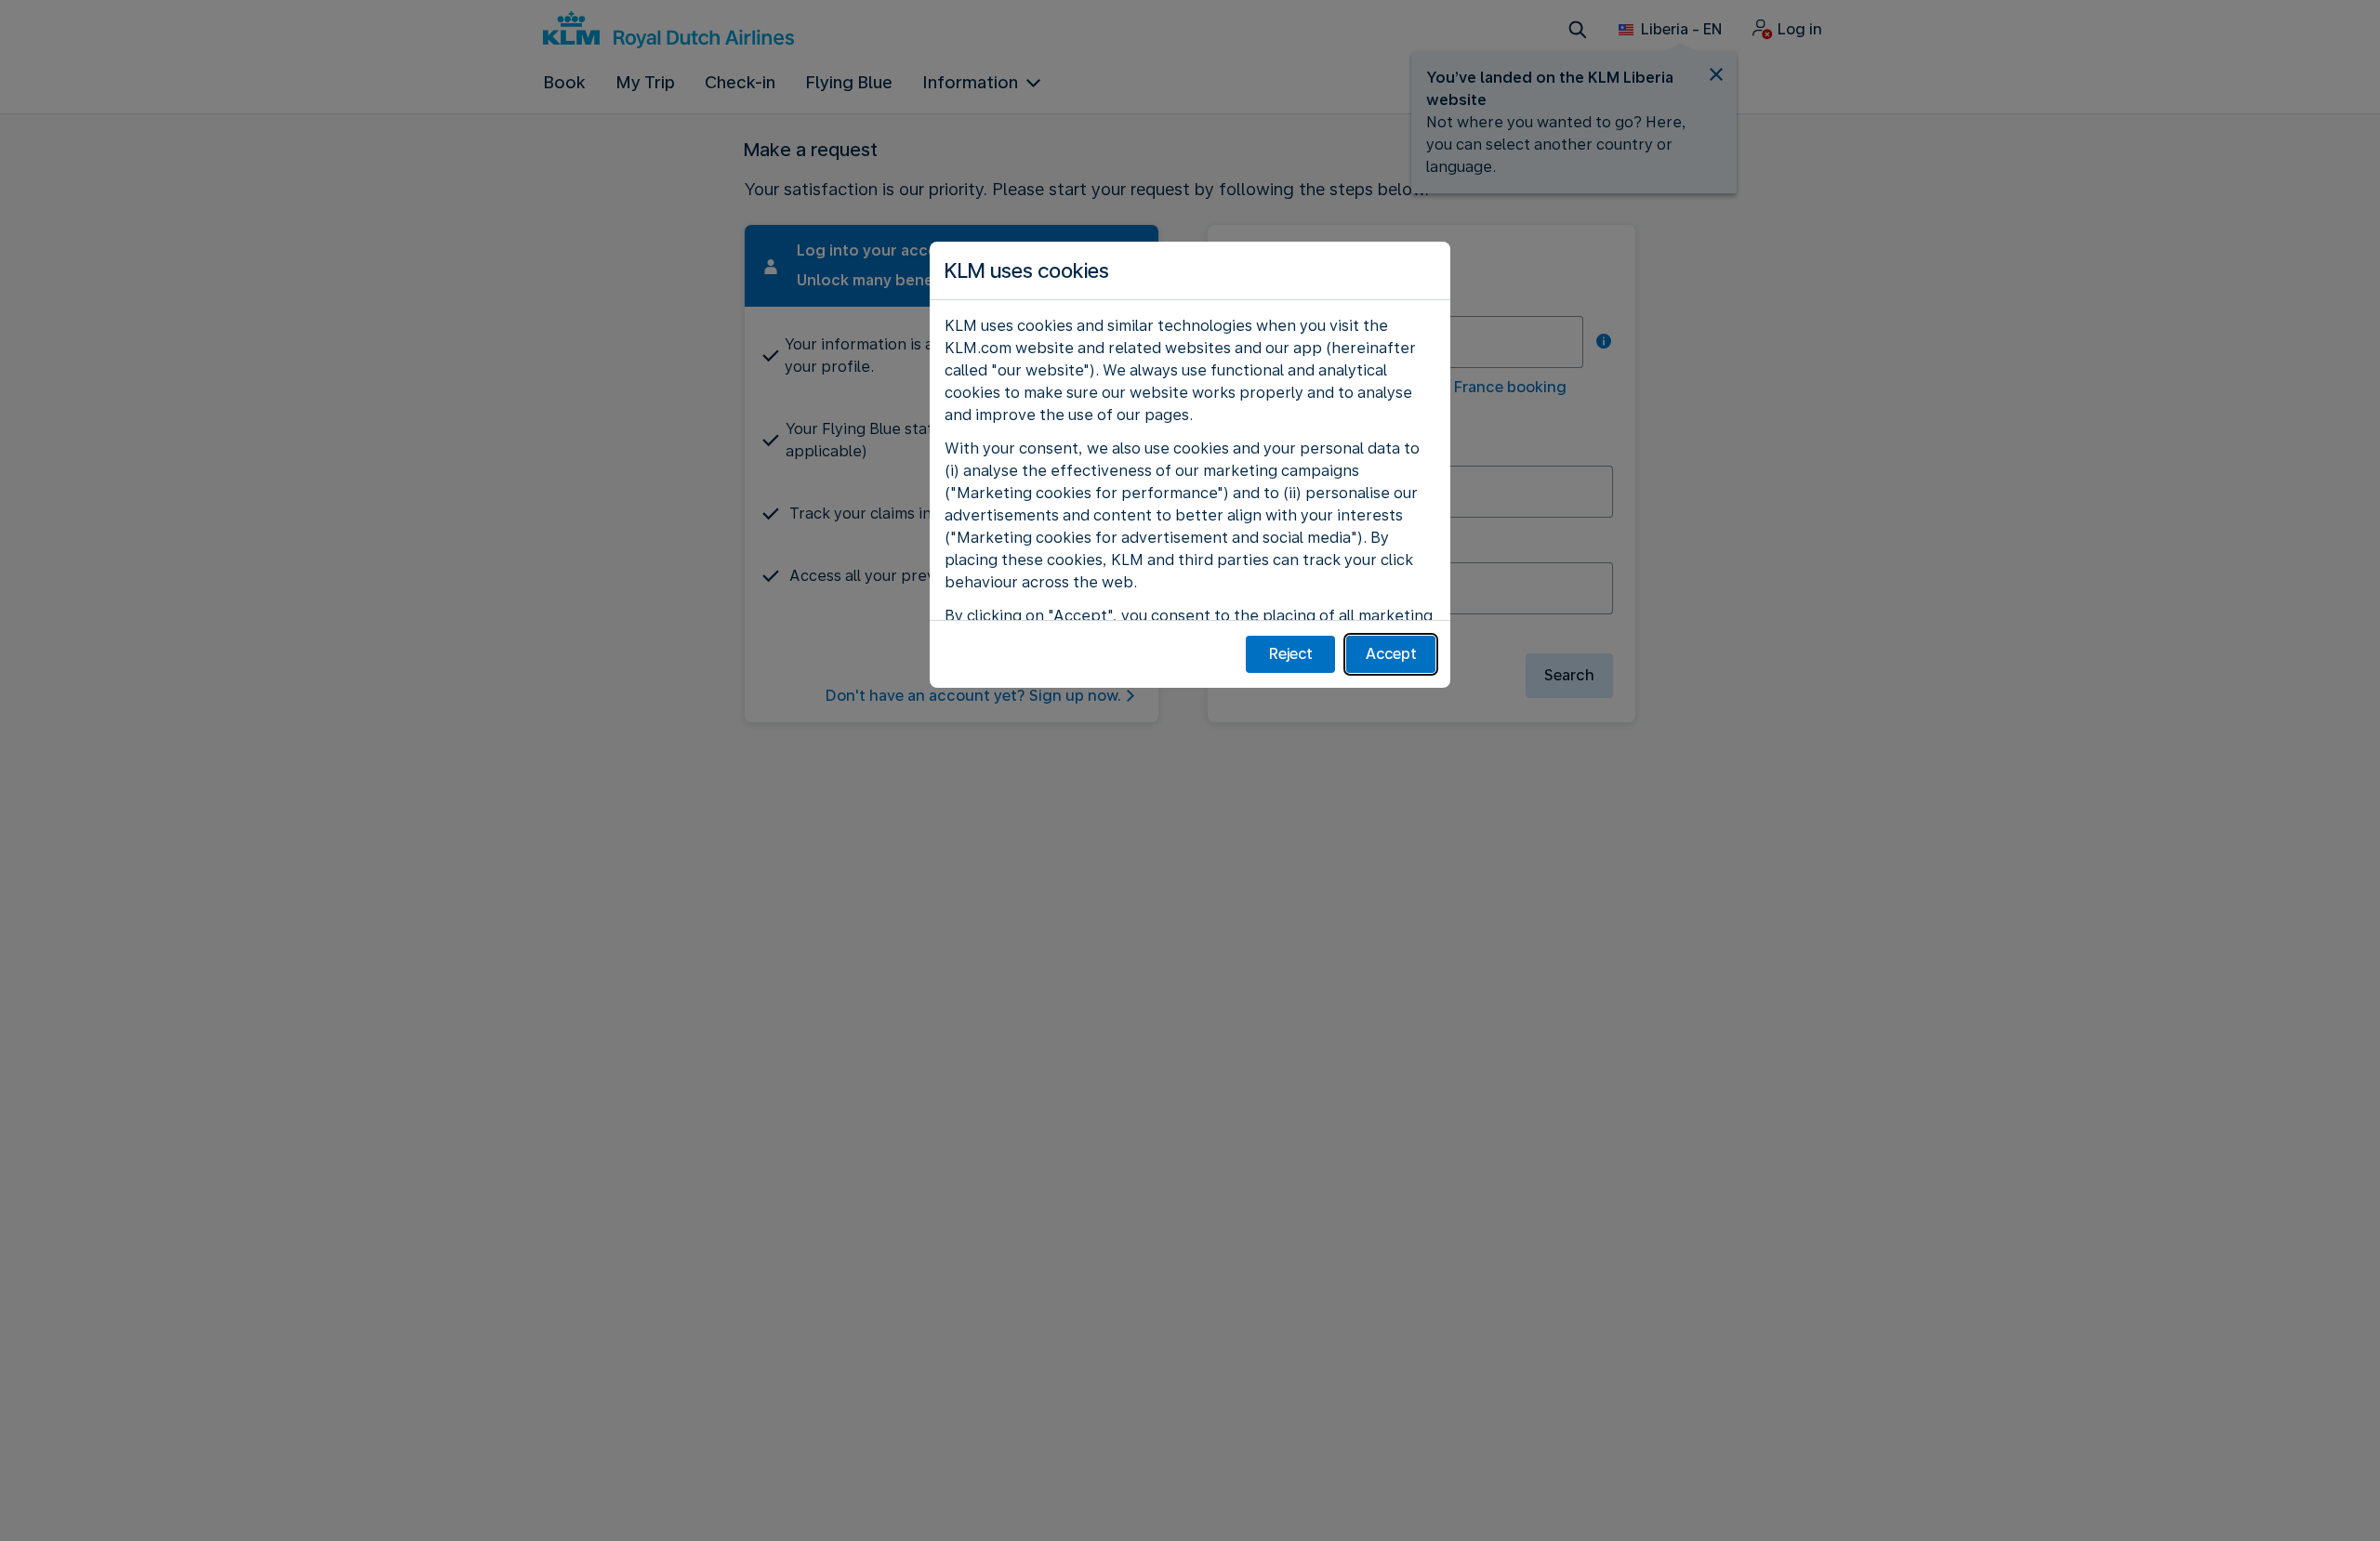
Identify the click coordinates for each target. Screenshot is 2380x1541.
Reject (1291, 654)
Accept (1391, 654)
